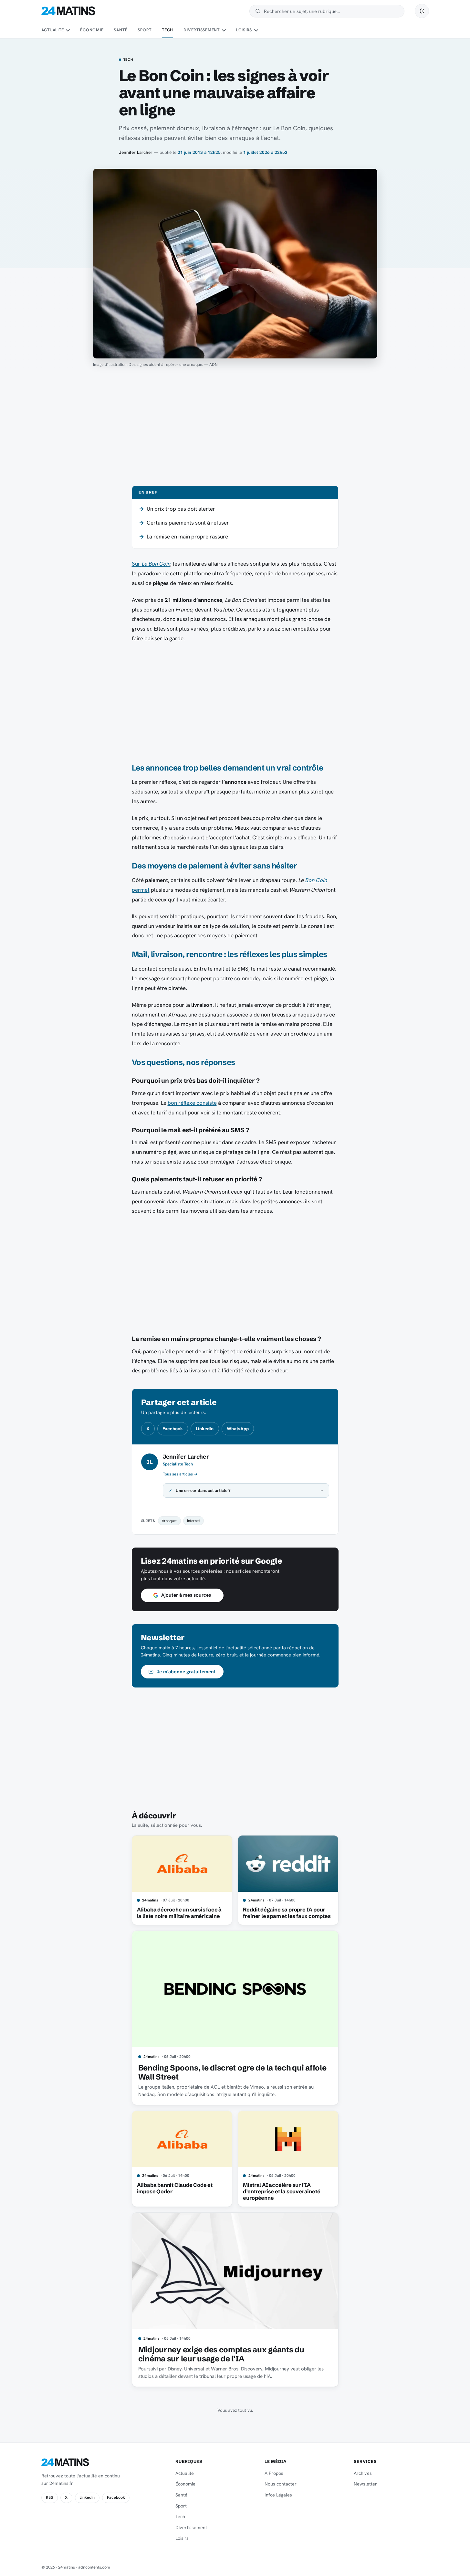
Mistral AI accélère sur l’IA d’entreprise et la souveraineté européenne (282, 2191)
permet (141, 890)
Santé (120, 30)
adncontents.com (94, 2567)
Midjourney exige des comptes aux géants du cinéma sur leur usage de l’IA (221, 2354)
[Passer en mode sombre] (422, 11)
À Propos (274, 2473)
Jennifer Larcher (136, 152)
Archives (363, 2473)
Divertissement (202, 30)
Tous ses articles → (180, 1474)
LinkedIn (205, 1429)
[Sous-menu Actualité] (68, 30)
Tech (167, 30)
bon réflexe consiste (192, 1103)
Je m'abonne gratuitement (186, 1672)
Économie (92, 30)
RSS (49, 2497)
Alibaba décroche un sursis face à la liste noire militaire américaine (179, 1913)
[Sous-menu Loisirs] (256, 30)
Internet (193, 1521)
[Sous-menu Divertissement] (224, 30)
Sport (145, 30)
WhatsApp (238, 1429)
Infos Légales (278, 2495)
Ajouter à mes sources (186, 1595)
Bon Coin (316, 880)
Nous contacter (281, 2484)
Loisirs (244, 30)
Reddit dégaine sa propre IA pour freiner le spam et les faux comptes (287, 1913)
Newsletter (365, 2484)
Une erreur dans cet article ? (203, 1490)
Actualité (53, 30)
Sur (151, 564)
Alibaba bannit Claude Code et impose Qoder (175, 2188)
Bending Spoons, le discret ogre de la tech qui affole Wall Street (232, 2072)
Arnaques (170, 1521)
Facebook (173, 1429)
